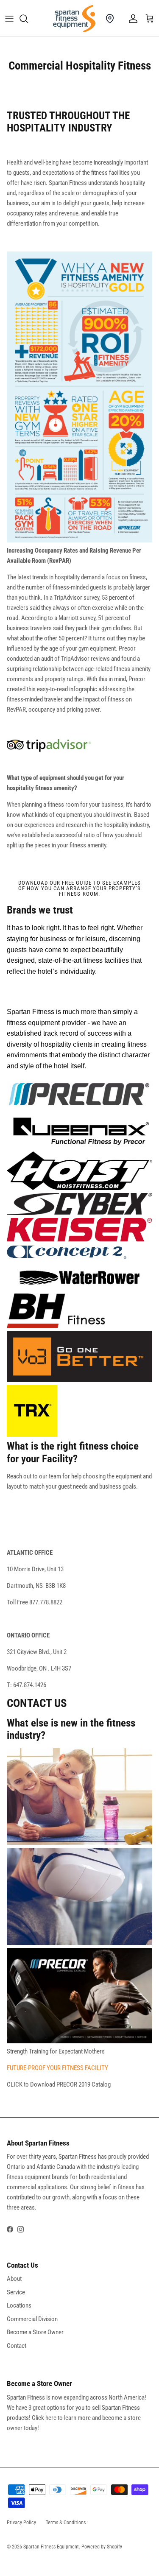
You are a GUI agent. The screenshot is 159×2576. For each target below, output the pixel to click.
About (14, 2279)
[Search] (28, 19)
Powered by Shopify (102, 2547)
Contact (17, 2346)
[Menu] (9, 19)
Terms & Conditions (66, 2523)
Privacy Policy (21, 2523)
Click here (44, 2418)
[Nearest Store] (110, 19)
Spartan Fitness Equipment (51, 2547)
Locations (19, 2305)
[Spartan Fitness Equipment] (74, 19)
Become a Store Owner (35, 2332)
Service (16, 2292)
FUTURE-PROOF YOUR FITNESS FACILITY (57, 2068)
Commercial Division (32, 2319)
